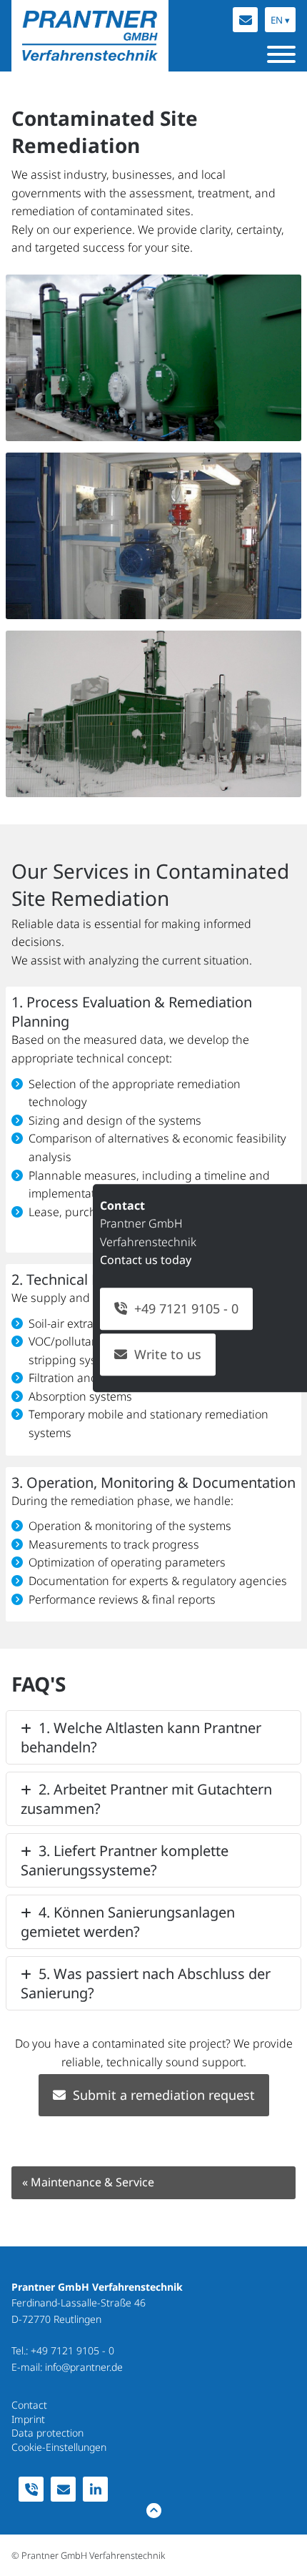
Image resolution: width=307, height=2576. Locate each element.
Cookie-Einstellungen (59, 2447)
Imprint (28, 2419)
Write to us (168, 1354)
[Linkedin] (95, 2489)
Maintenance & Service (88, 2182)
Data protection (47, 2433)
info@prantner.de (84, 2367)
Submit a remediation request (164, 2095)
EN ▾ (280, 20)
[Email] (245, 20)
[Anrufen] (31, 2489)
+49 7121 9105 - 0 (72, 2350)
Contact (29, 2405)
